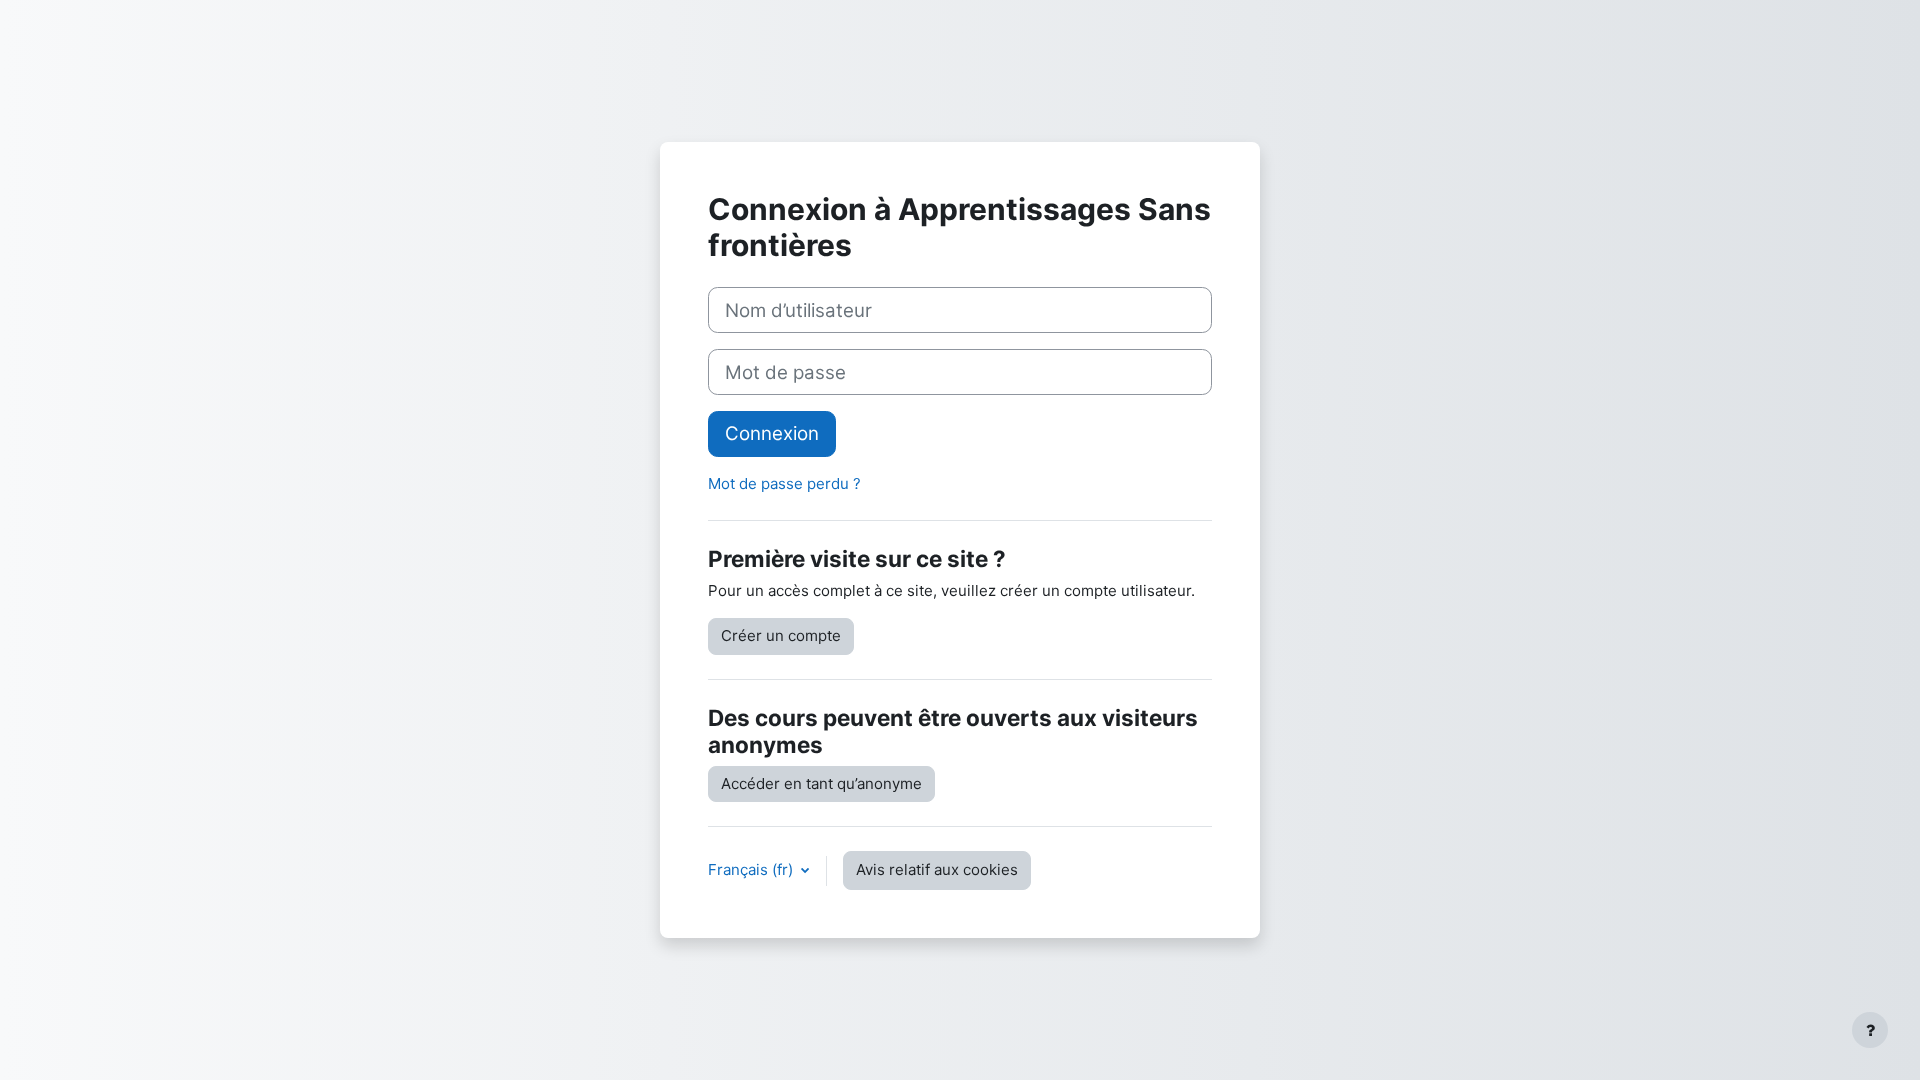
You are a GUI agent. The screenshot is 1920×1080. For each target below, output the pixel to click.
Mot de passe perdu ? (784, 483)
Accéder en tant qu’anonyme (821, 783)
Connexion (772, 433)
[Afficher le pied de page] (1870, 1030)
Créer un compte (781, 635)
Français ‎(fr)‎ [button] (752, 869)
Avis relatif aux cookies (937, 869)
